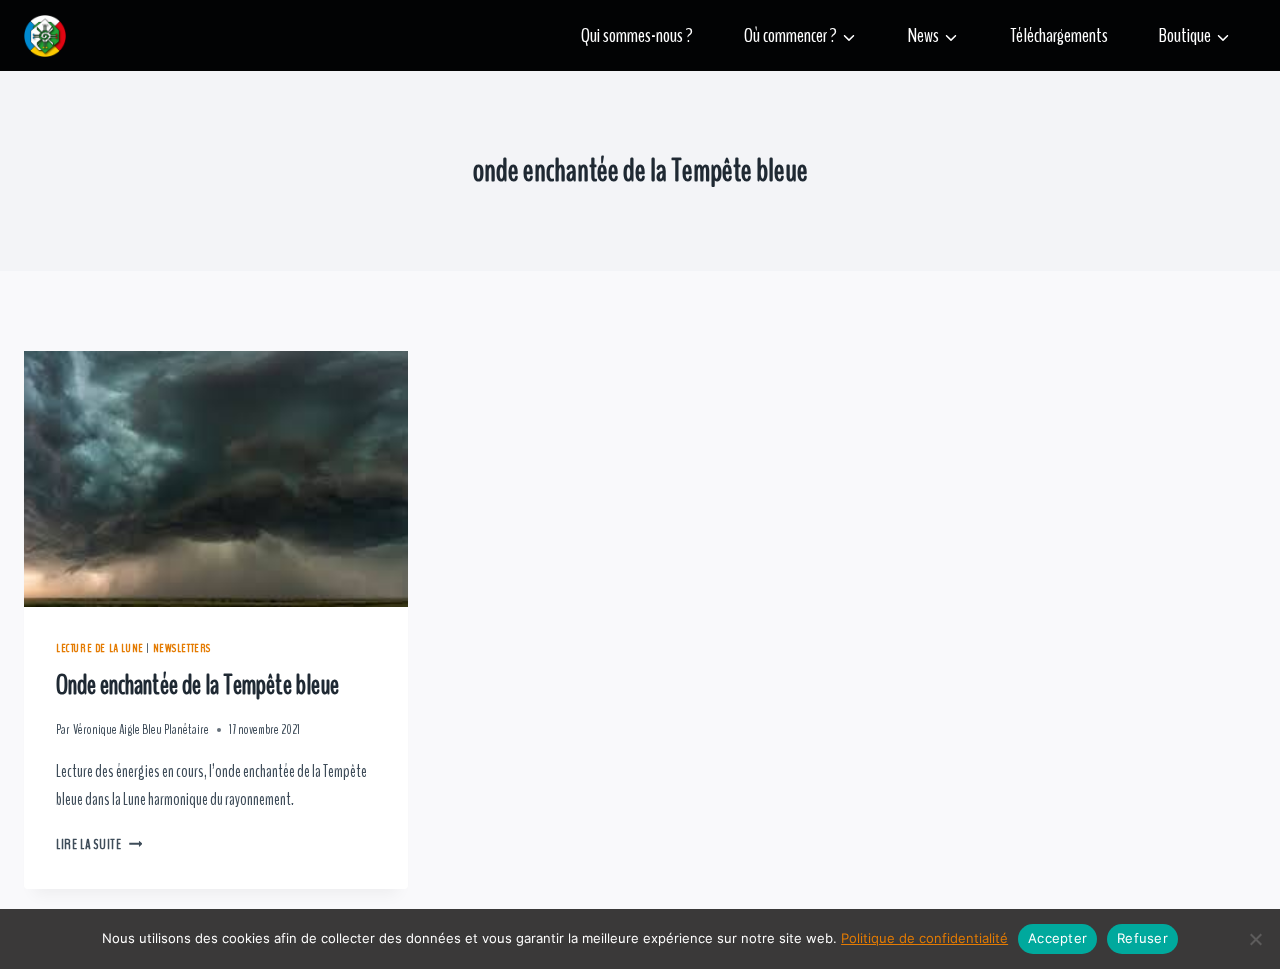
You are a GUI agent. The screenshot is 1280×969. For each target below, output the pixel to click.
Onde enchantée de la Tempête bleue (197, 685)
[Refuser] (1255, 939)
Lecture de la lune (100, 648)
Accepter (1057, 938)
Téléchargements (1059, 35)
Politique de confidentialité (924, 938)
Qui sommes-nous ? (637, 35)
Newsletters (182, 648)
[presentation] (216, 479)
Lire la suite (99, 845)
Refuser (1142, 938)
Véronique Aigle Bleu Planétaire (141, 730)
